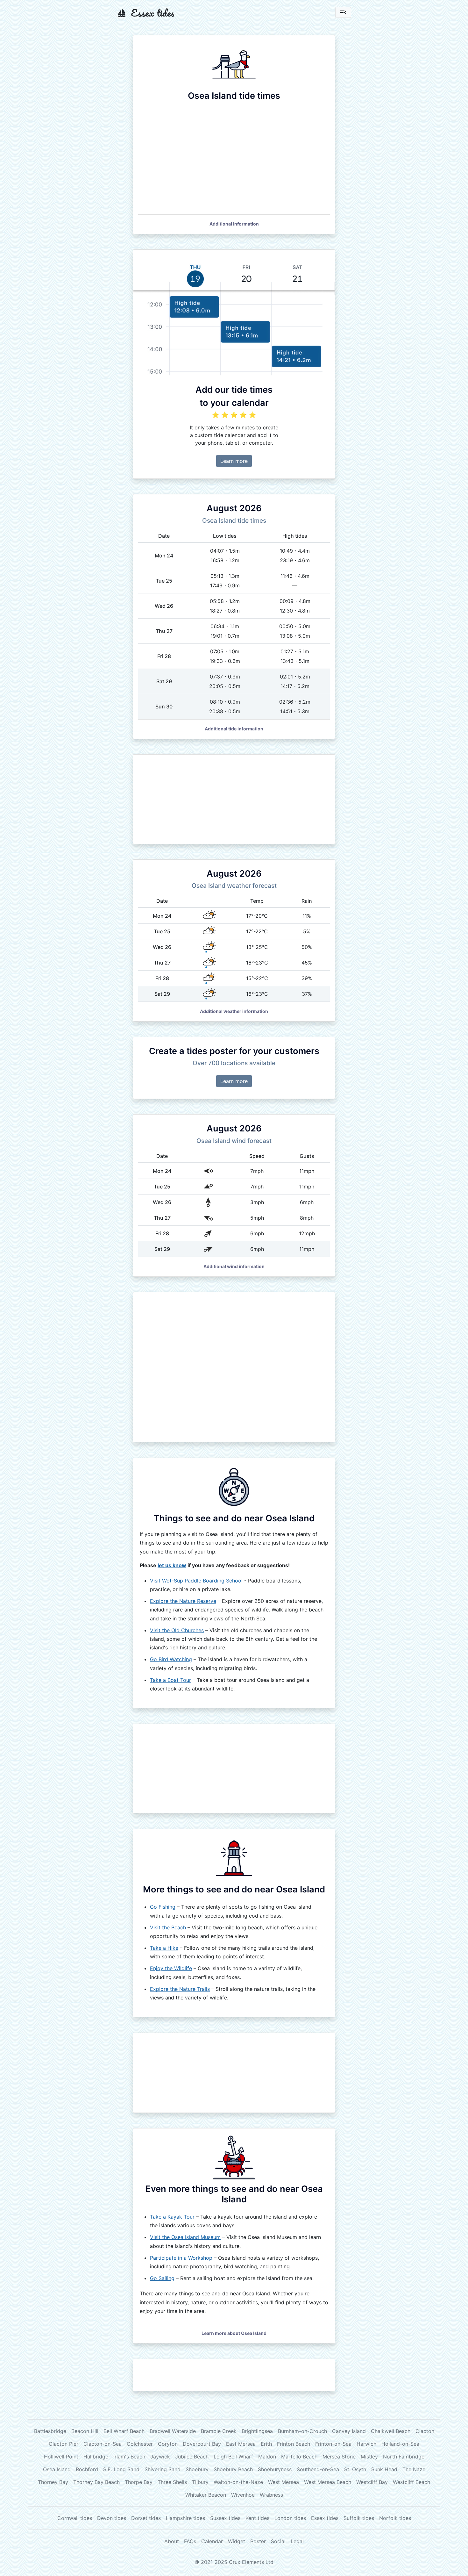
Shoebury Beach (233, 2469)
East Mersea (241, 2444)
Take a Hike (164, 1948)
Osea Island (57, 2469)
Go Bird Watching (171, 1659)
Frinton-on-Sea (333, 2444)
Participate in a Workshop (181, 2258)
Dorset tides (146, 2518)
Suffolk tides (359, 2518)
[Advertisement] (234, 799)
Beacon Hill (85, 2431)
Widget (237, 2541)
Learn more (234, 461)
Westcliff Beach (411, 2482)
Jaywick (160, 2457)
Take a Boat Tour (170, 1680)
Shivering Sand (163, 2469)
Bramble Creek (219, 2431)
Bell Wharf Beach (124, 2431)
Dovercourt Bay (202, 2444)
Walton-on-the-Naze (238, 2482)
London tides (290, 2518)
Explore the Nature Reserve (183, 1601)
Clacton (425, 2431)
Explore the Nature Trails (180, 1989)
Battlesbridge (50, 2431)
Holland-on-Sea (400, 2444)
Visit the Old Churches (177, 1630)
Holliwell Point (61, 2457)
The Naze (414, 2469)
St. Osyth (355, 2469)
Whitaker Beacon (206, 2495)
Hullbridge (96, 2457)
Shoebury (197, 2469)
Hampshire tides (185, 2518)
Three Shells (172, 2482)
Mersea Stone (339, 2457)
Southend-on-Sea (318, 2469)
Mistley (369, 2457)
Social (278, 2541)
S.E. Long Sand (121, 2469)
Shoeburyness (275, 2469)
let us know (172, 1565)
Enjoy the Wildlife (171, 1968)
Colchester (140, 2444)
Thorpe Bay (139, 2482)
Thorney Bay (53, 2482)
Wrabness (271, 2495)
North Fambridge (404, 2457)
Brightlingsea (257, 2431)
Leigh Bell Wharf (233, 2457)
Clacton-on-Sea (103, 2444)
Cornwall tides (75, 2518)
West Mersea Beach (328, 2482)
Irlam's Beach (129, 2457)
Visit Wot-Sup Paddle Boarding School (196, 1581)
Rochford (87, 2469)
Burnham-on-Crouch (302, 2431)
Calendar (212, 2541)
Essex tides (325, 2518)
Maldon (267, 2457)
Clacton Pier (64, 2444)
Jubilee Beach (192, 2457)
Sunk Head (384, 2469)
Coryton (168, 2444)
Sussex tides (225, 2518)
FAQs (190, 2541)
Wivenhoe (243, 2495)
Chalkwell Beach (391, 2431)
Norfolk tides (395, 2518)
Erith (266, 2444)
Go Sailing (162, 2278)
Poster (258, 2541)
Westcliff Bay (372, 2482)
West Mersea (284, 2482)
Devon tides (112, 2518)
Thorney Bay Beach (96, 2482)
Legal (297, 2541)
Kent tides (257, 2518)
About (172, 2541)
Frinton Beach (294, 2444)
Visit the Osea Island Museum (185, 2237)
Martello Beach (299, 2457)
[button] (234, 224)
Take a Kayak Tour (172, 2217)
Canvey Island (349, 2431)
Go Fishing (163, 1907)
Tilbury (200, 2482)
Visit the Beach (168, 1927)
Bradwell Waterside (173, 2431)
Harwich (366, 2444)
